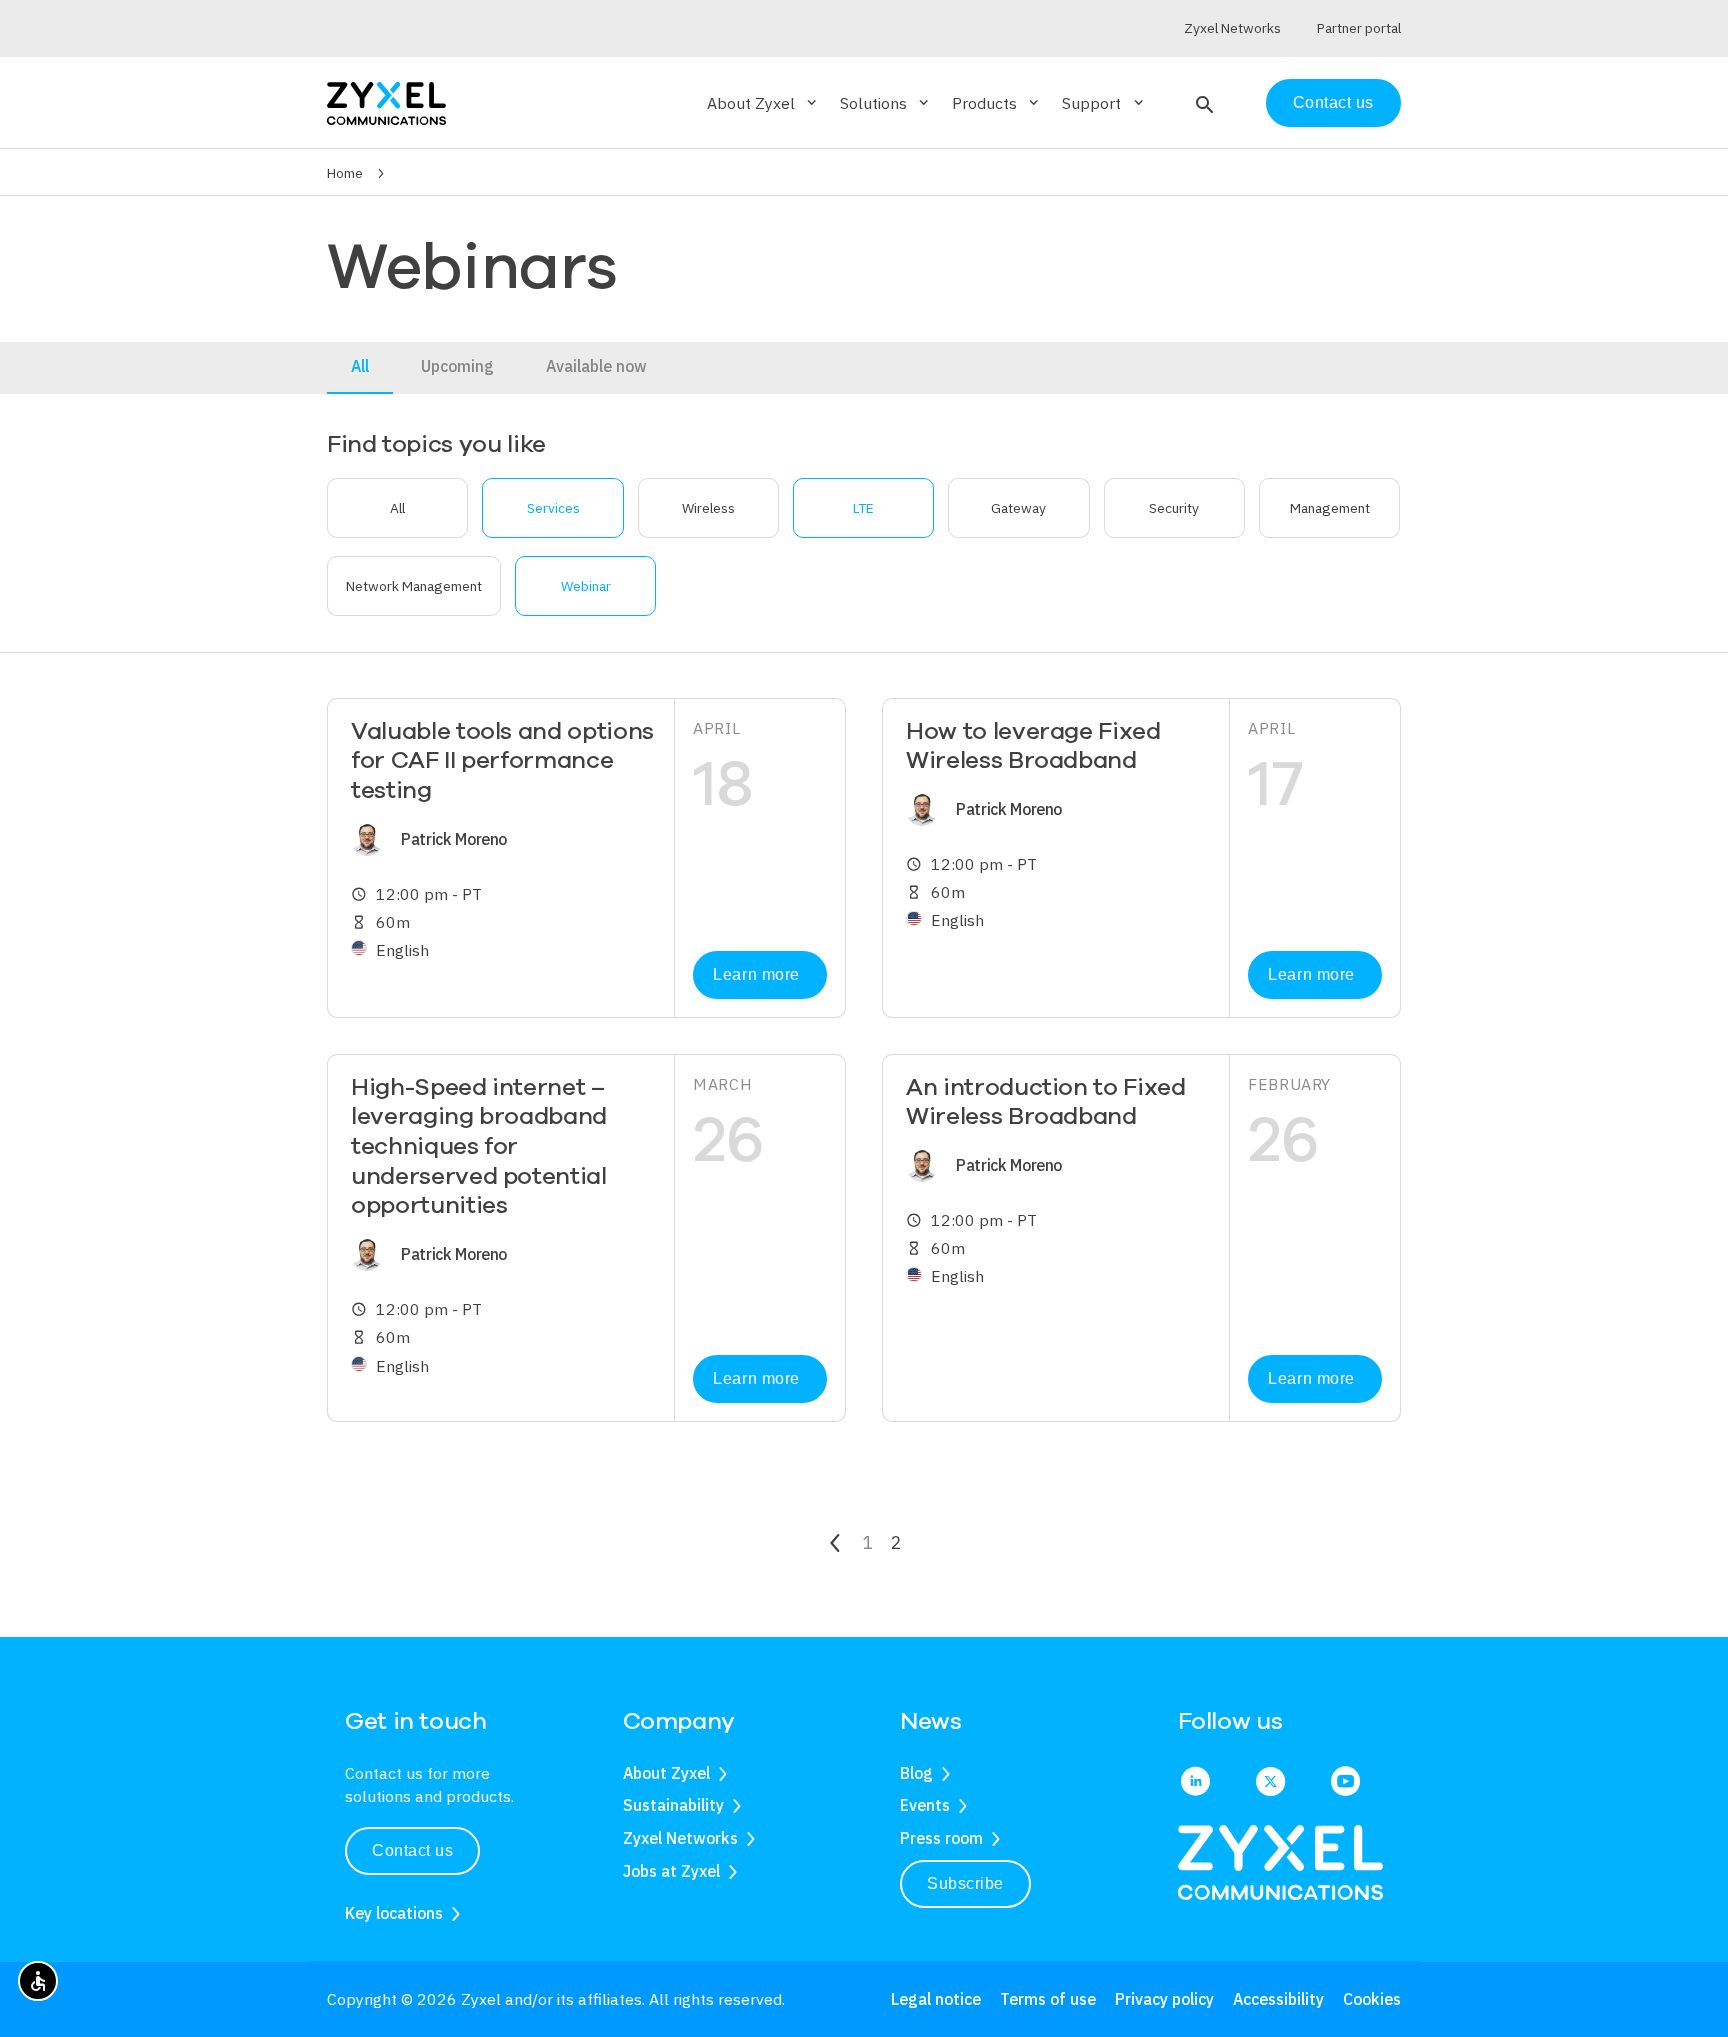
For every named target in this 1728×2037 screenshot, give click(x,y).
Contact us (1333, 102)
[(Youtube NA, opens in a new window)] (1345, 1783)
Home (345, 173)
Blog (916, 1773)
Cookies (1372, 1999)
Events (925, 1805)
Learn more (756, 974)
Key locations (394, 1913)
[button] (1202, 103)
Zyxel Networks (680, 1838)
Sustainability (673, 1805)
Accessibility (1278, 1999)
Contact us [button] (412, 1850)
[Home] (386, 101)
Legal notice (936, 1999)
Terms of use (1048, 1999)
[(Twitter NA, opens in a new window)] (1270, 1783)
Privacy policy (1164, 1999)
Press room (941, 1838)
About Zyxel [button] (763, 103)
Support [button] (1104, 103)
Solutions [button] (886, 103)
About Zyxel (666, 1773)
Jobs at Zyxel (671, 1871)
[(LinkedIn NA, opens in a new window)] (1195, 1783)
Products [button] (997, 103)
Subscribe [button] (965, 1883)
